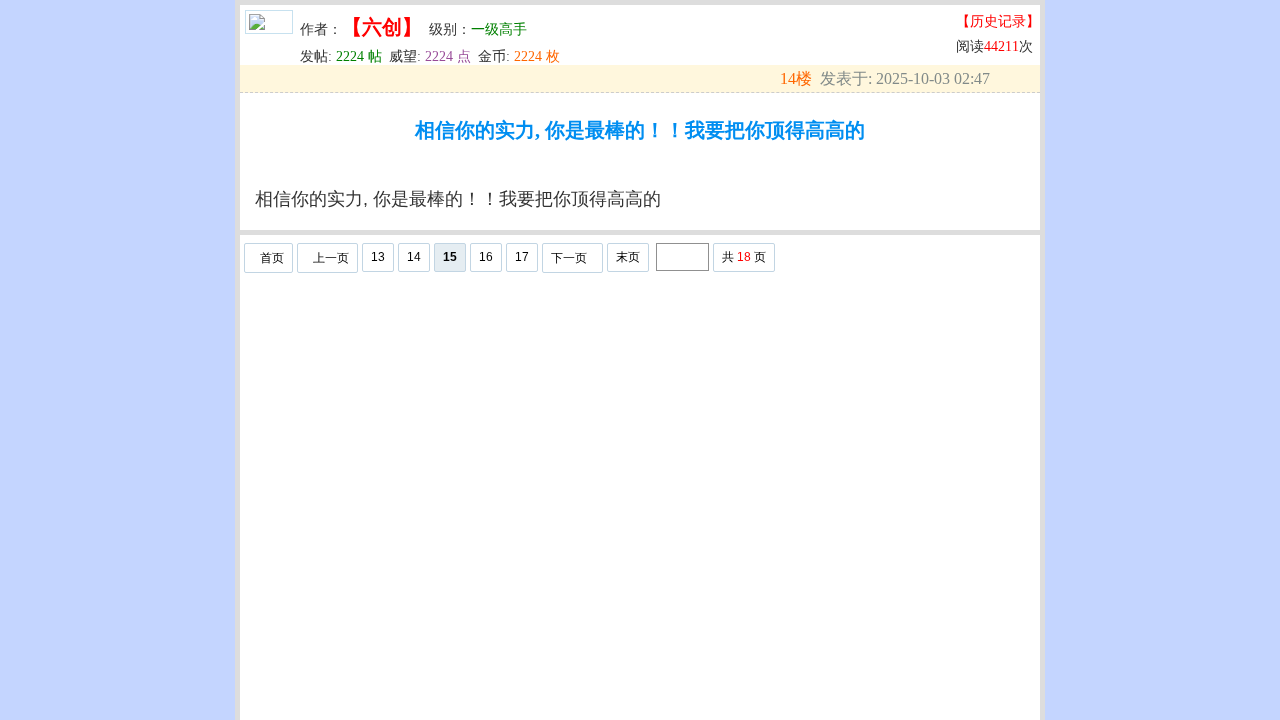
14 (414, 257)
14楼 (796, 78)
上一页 (331, 258)
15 (450, 257)
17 (522, 257)
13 (378, 257)
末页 (628, 257)
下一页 (569, 258)
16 (486, 257)
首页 (272, 258)
